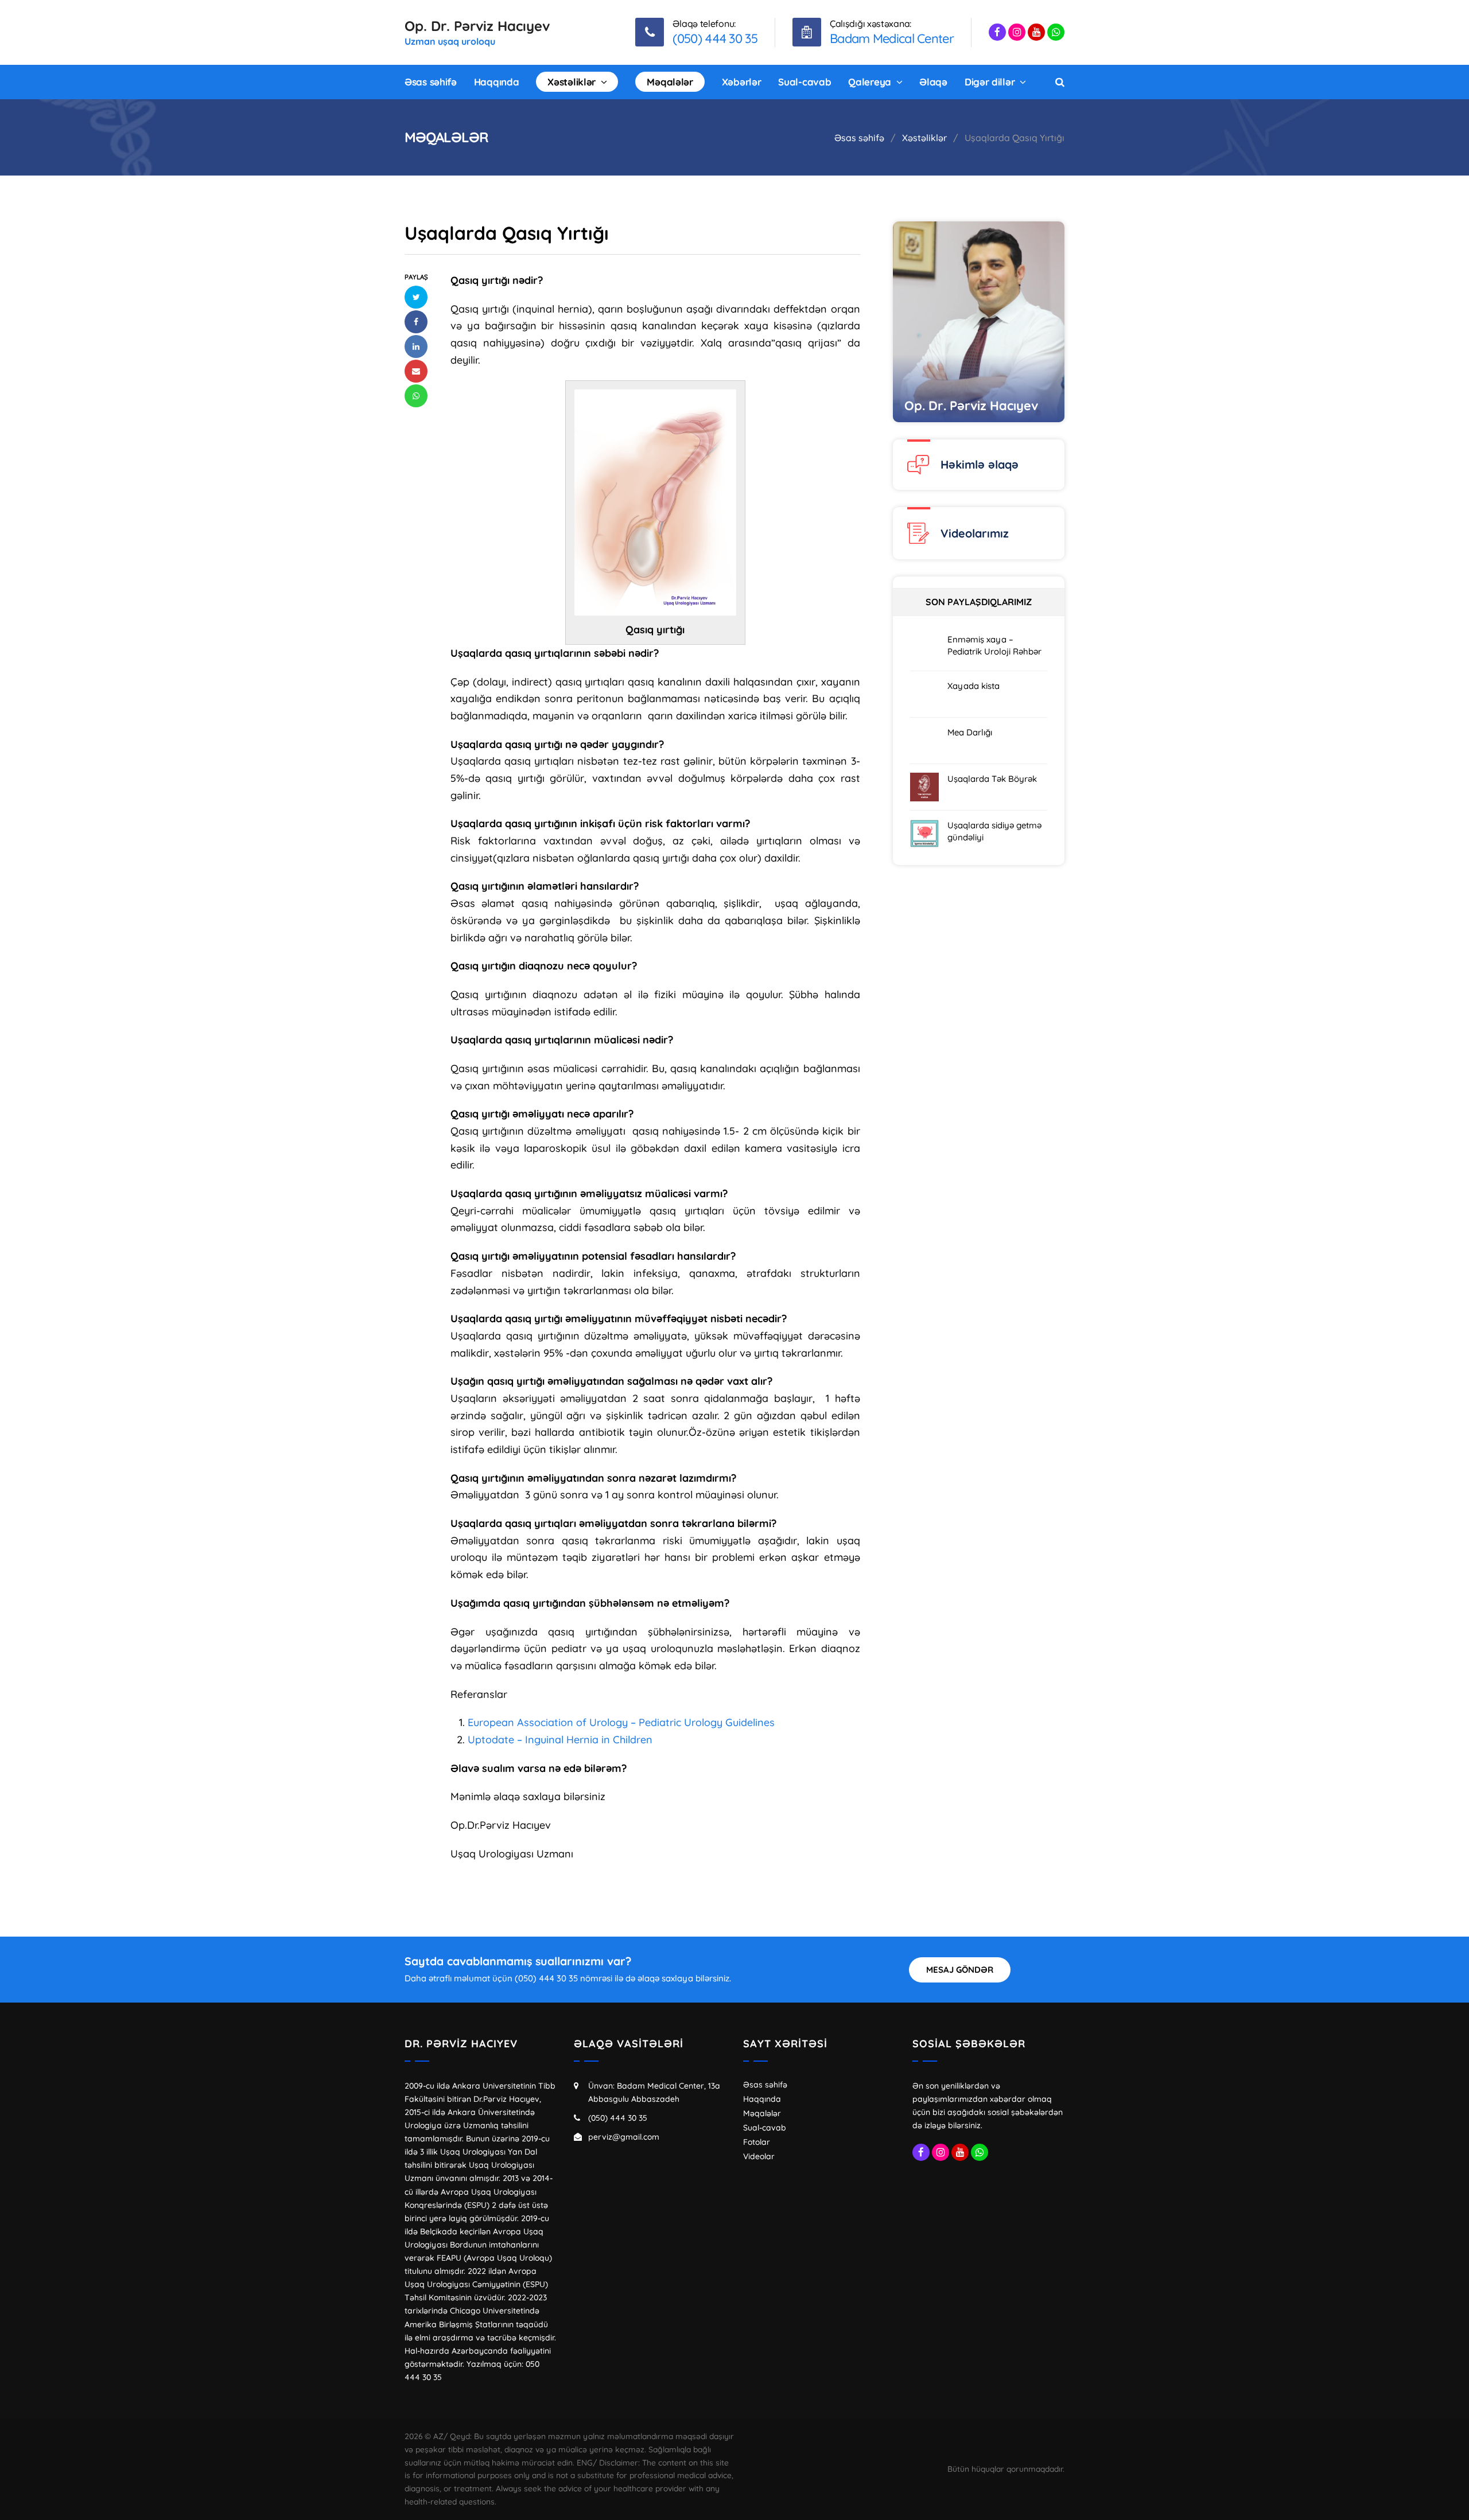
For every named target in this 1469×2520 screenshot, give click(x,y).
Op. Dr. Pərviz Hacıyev (477, 26)
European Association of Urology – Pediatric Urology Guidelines (621, 1722)
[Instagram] (1017, 32)
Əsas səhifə (765, 2085)
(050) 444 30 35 (618, 2118)
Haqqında (762, 2099)
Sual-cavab (765, 2128)
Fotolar (757, 2142)
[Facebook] (997, 32)
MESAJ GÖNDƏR (960, 1970)
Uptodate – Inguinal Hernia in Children (560, 1740)
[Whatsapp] (1056, 32)
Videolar (759, 2156)
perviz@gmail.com (624, 2137)
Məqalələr (762, 2113)
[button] (416, 297)
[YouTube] (1036, 32)
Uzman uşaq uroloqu (450, 41)
